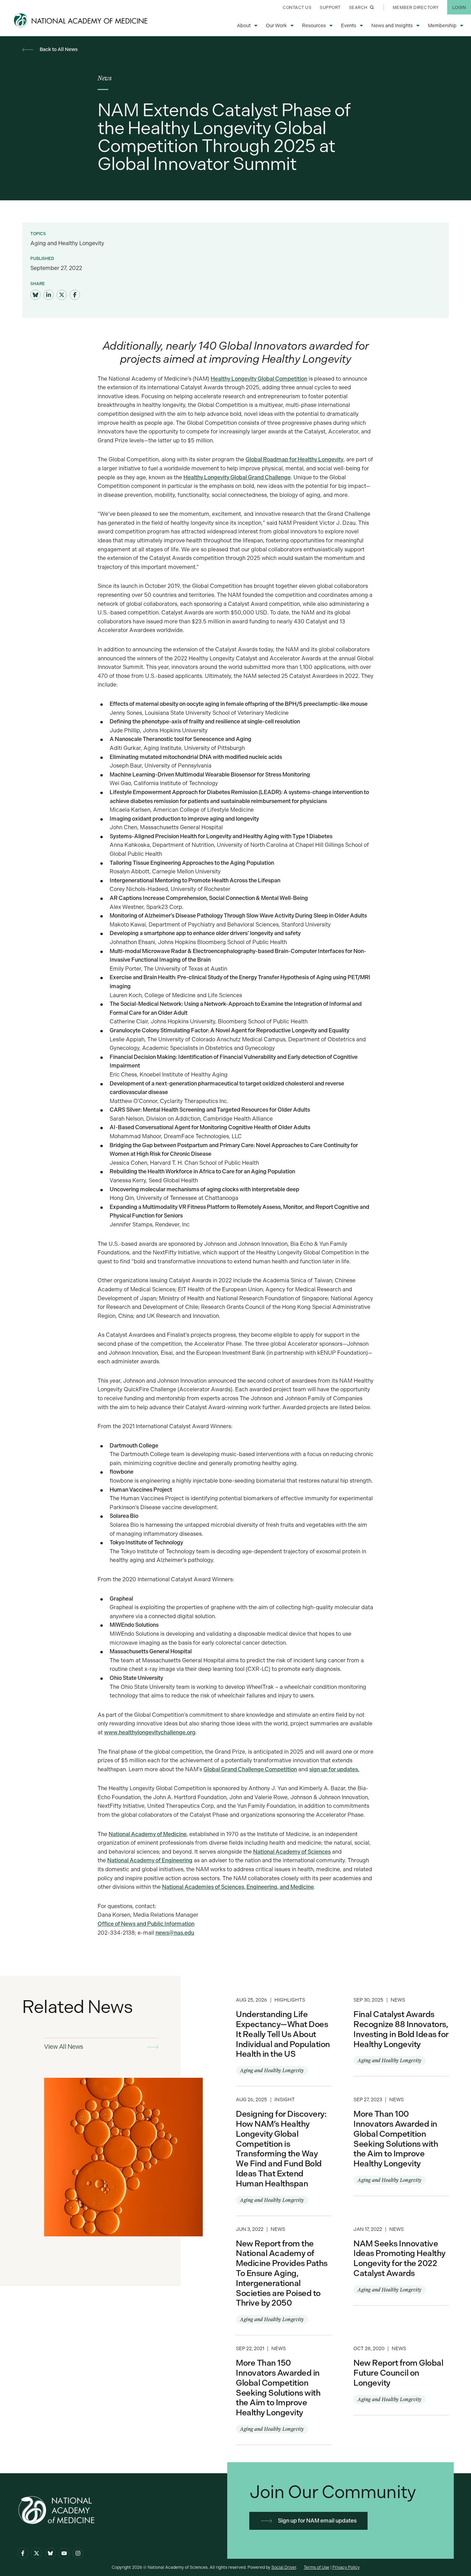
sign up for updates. (334, 1769)
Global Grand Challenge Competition (250, 1769)
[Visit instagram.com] (78, 2553)
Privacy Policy (346, 2567)
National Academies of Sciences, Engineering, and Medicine (238, 1887)
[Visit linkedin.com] (49, 295)
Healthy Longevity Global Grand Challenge (237, 477)
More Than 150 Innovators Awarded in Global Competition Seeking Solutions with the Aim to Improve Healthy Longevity (284, 2390)
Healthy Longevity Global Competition (259, 379)
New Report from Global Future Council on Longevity (401, 2375)
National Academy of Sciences (292, 1852)
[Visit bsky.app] (36, 295)
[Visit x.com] (37, 2553)
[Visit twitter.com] (62, 295)
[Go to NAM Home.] (81, 20)
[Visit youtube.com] (64, 2553)
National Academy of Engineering (150, 1860)
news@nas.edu (175, 1933)
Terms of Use (317, 2567)
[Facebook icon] (23, 2553)
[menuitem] (297, 7)
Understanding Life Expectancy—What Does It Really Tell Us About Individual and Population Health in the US (284, 2036)
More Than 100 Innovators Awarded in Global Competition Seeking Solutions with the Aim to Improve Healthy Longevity (401, 2141)
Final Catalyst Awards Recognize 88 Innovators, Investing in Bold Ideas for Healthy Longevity (401, 2031)
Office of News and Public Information (146, 1924)
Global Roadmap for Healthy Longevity (294, 459)
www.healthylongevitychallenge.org (150, 1732)
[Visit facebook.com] (75, 295)
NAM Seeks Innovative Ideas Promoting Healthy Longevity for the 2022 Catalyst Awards (401, 2261)
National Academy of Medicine (148, 1834)
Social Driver (284, 2567)
